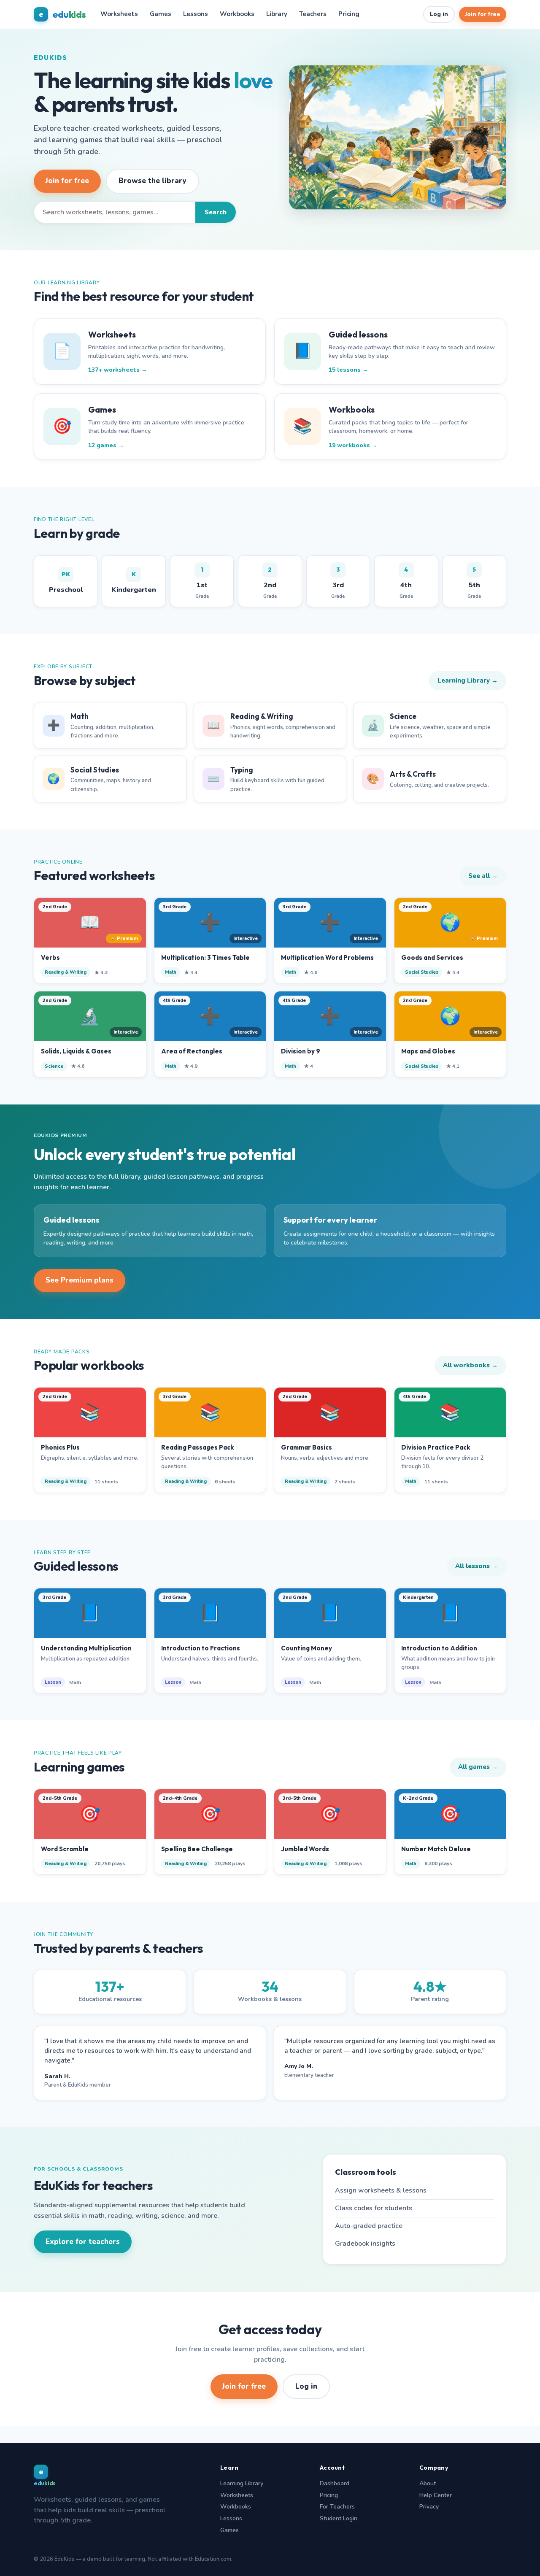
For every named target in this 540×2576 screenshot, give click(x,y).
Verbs (50, 957)
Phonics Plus (60, 1447)
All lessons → (477, 1566)
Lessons (196, 14)
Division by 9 (301, 1051)
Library (277, 14)
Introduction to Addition (439, 1648)
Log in (439, 14)
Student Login (339, 2518)
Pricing (349, 14)
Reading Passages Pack (197, 1447)
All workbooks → (470, 1365)
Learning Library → (468, 680)
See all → (483, 876)
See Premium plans (80, 1280)
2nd (270, 583)
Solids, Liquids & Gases (76, 1051)
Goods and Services (432, 957)
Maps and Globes (428, 1051)
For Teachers (337, 2507)
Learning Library (242, 2483)
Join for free (483, 14)
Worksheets (119, 14)
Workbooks (237, 14)
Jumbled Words (305, 1849)
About (428, 2483)
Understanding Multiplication (86, 1648)
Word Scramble (65, 1849)
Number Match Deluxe (436, 1849)
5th (474, 583)
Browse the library (153, 181)
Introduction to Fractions (201, 1648)
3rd (338, 583)
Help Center (436, 2495)
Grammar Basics (306, 1447)
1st (202, 583)
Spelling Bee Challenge (197, 1849)
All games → (478, 1767)
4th (406, 583)
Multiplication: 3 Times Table (205, 957)
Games (161, 14)
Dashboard (335, 2483)
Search (216, 212)
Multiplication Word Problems (327, 957)
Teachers (313, 14)
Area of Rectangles (192, 1051)
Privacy (429, 2507)
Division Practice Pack (436, 1447)
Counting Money (306, 1648)
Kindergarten (134, 582)
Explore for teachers (83, 2242)
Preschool (66, 582)
